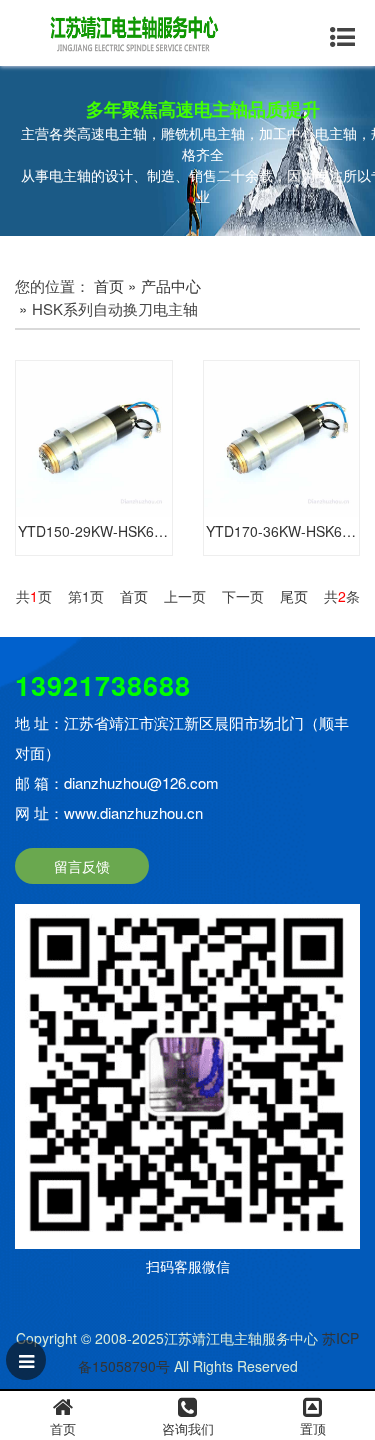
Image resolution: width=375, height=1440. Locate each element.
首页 (109, 285)
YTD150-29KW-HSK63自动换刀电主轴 (95, 531)
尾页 (294, 596)
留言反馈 (82, 866)
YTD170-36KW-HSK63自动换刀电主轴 (283, 531)
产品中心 (171, 285)
